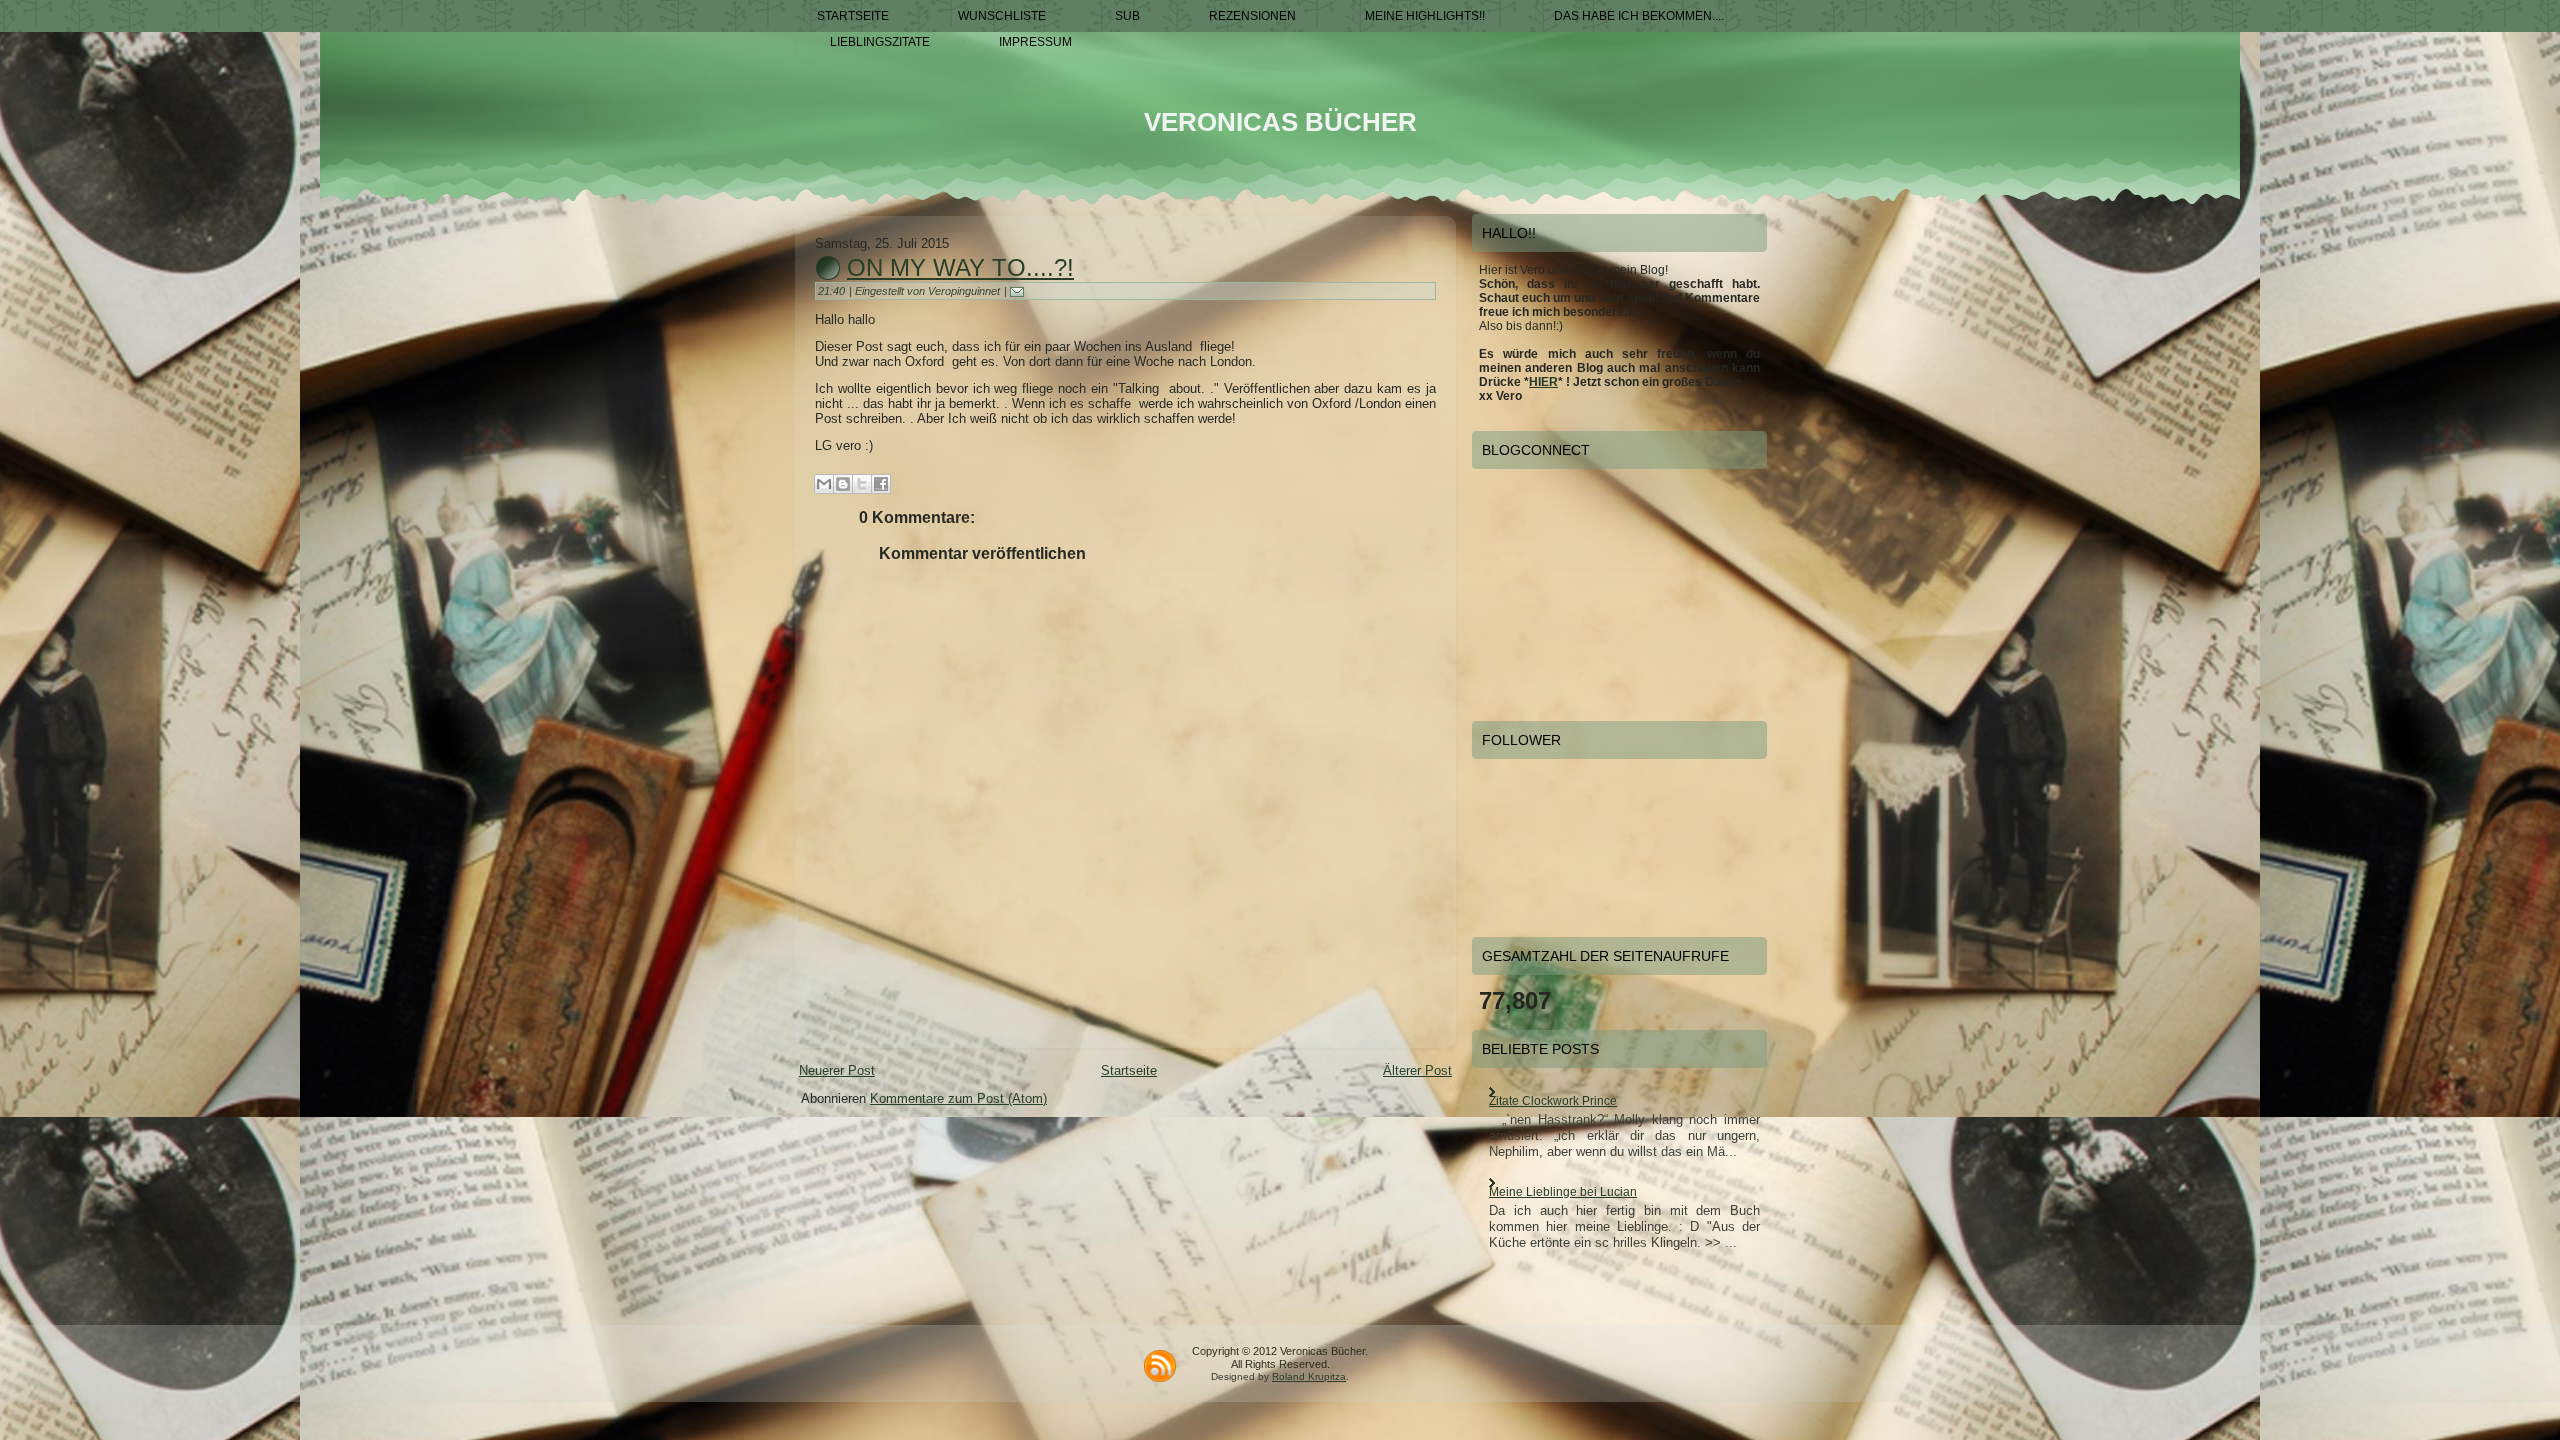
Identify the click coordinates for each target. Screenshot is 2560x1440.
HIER (1543, 382)
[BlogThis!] (843, 484)
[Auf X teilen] (862, 484)
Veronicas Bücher (1280, 122)
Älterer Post (1417, 1070)
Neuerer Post (837, 1070)
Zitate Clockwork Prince (1553, 1101)
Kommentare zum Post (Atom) (958, 1098)
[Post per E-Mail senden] (1020, 291)
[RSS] (1160, 1366)
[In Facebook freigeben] (881, 484)
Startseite (1129, 1070)
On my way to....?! (960, 267)
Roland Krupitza (1309, 1376)
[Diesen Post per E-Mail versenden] (824, 484)
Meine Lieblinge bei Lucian (1563, 1192)
